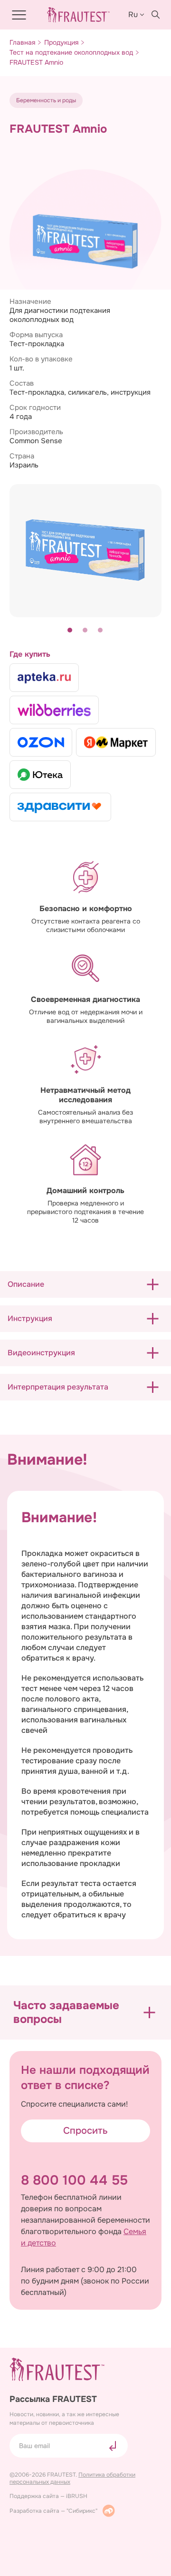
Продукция (61, 43)
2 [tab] (85, 631)
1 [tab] (70, 631)
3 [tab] (101, 631)
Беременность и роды (46, 100)
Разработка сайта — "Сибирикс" (53, 2511)
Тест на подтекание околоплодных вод (71, 53)
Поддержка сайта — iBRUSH (48, 2496)
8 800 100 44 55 (74, 2180)
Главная (22, 43)
